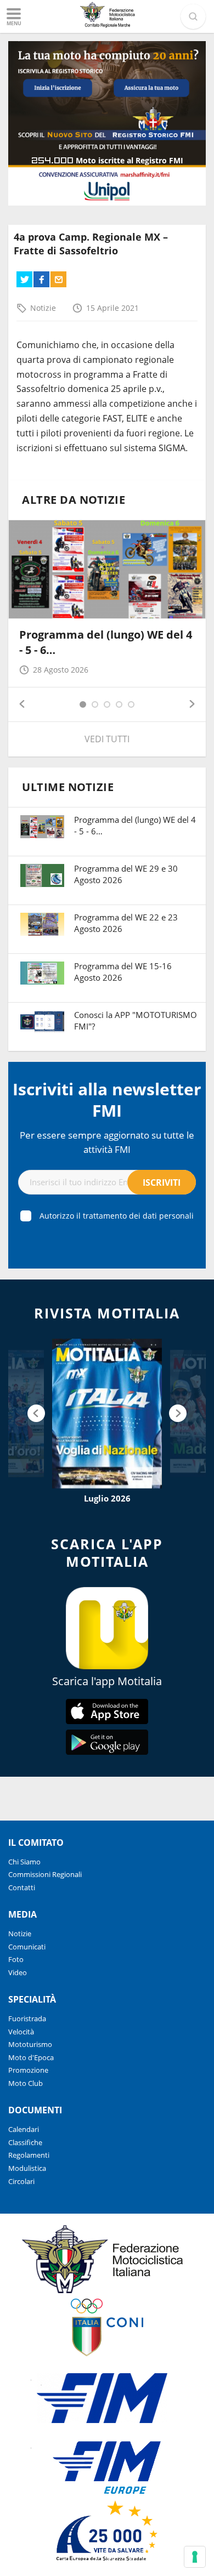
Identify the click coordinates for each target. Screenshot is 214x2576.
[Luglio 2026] (107, 1414)
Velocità (21, 2032)
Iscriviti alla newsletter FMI (107, 1100)
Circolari (21, 2181)
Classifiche (25, 2142)
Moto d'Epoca (31, 2057)
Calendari (24, 2129)
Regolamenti (29, 2155)
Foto (16, 1959)
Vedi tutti (107, 739)
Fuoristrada (27, 2018)
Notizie (43, 308)
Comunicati (27, 1947)
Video (18, 1972)
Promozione (28, 2070)
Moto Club (26, 2083)
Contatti (22, 1887)
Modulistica (27, 2168)
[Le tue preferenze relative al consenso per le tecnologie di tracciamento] (195, 2557)
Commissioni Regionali (45, 1874)
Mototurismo (30, 2044)
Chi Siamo (24, 1862)
